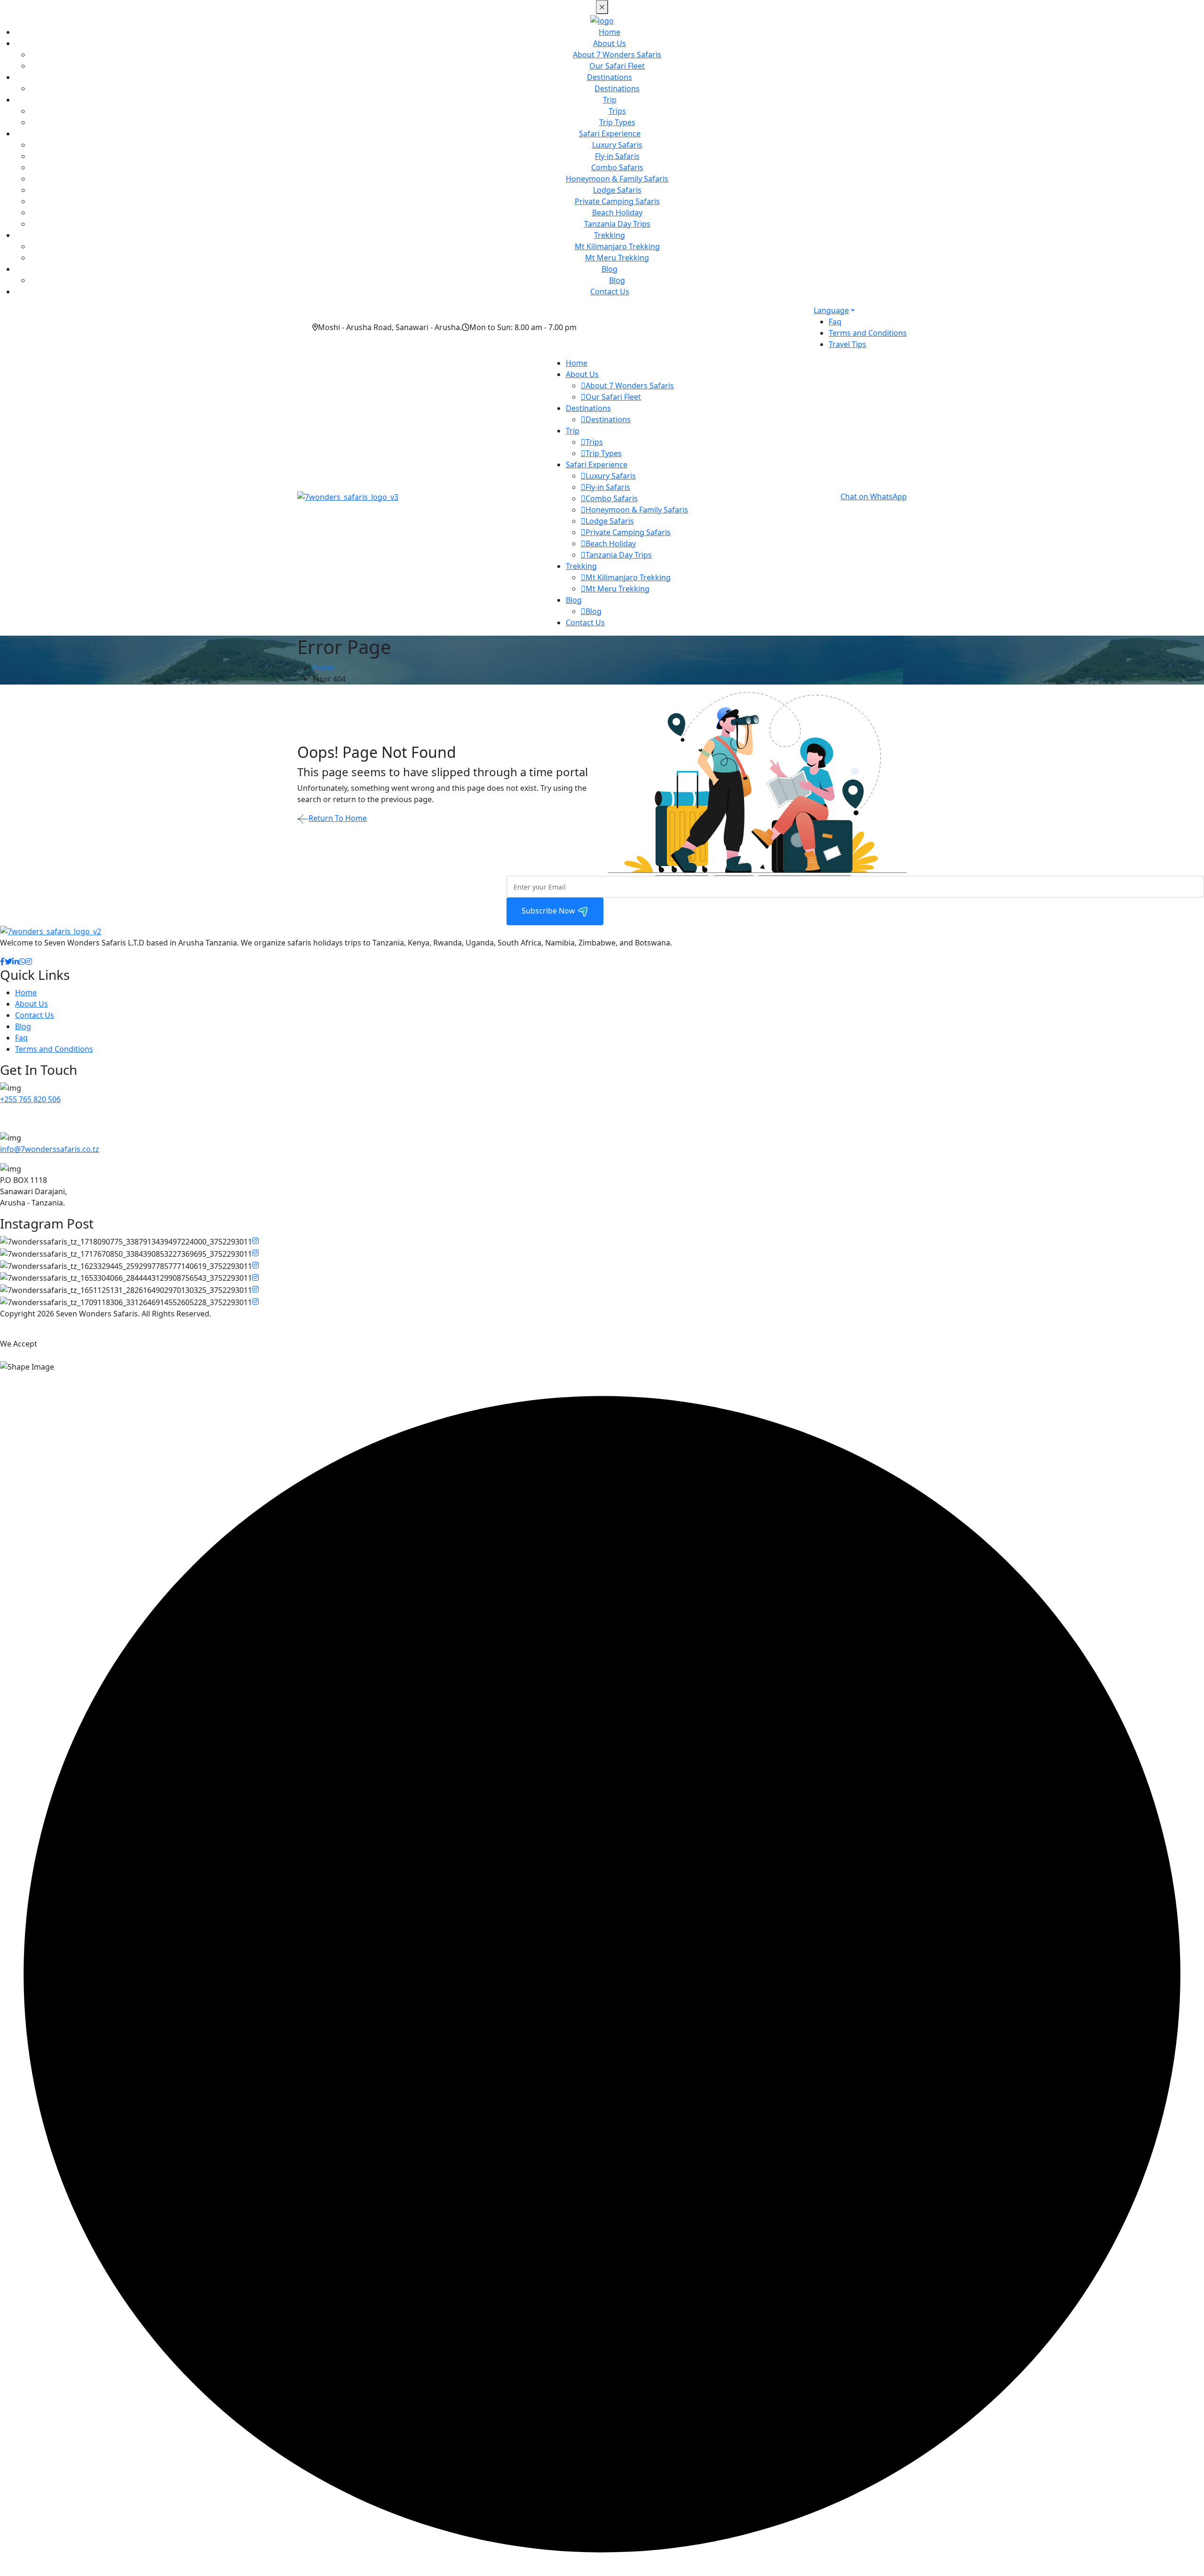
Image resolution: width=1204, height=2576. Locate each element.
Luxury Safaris (617, 145)
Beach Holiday (617, 213)
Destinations (610, 77)
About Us (610, 43)
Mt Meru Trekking (617, 258)
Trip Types (617, 122)
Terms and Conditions (868, 333)
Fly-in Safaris (617, 156)
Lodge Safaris (617, 190)
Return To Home (338, 818)
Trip (610, 100)
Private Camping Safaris (617, 201)
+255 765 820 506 (30, 1099)
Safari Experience (610, 134)
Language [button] (831, 310)
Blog (610, 269)
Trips (617, 111)
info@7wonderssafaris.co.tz (50, 1149)
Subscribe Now (549, 911)
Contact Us (610, 291)
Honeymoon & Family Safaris (617, 179)
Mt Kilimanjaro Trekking (617, 246)
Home (610, 32)
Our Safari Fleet (617, 66)
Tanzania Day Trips (617, 224)
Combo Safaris (617, 167)
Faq (835, 322)
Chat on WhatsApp (874, 496)
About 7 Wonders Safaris (617, 55)
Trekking (610, 235)
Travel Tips (848, 344)
